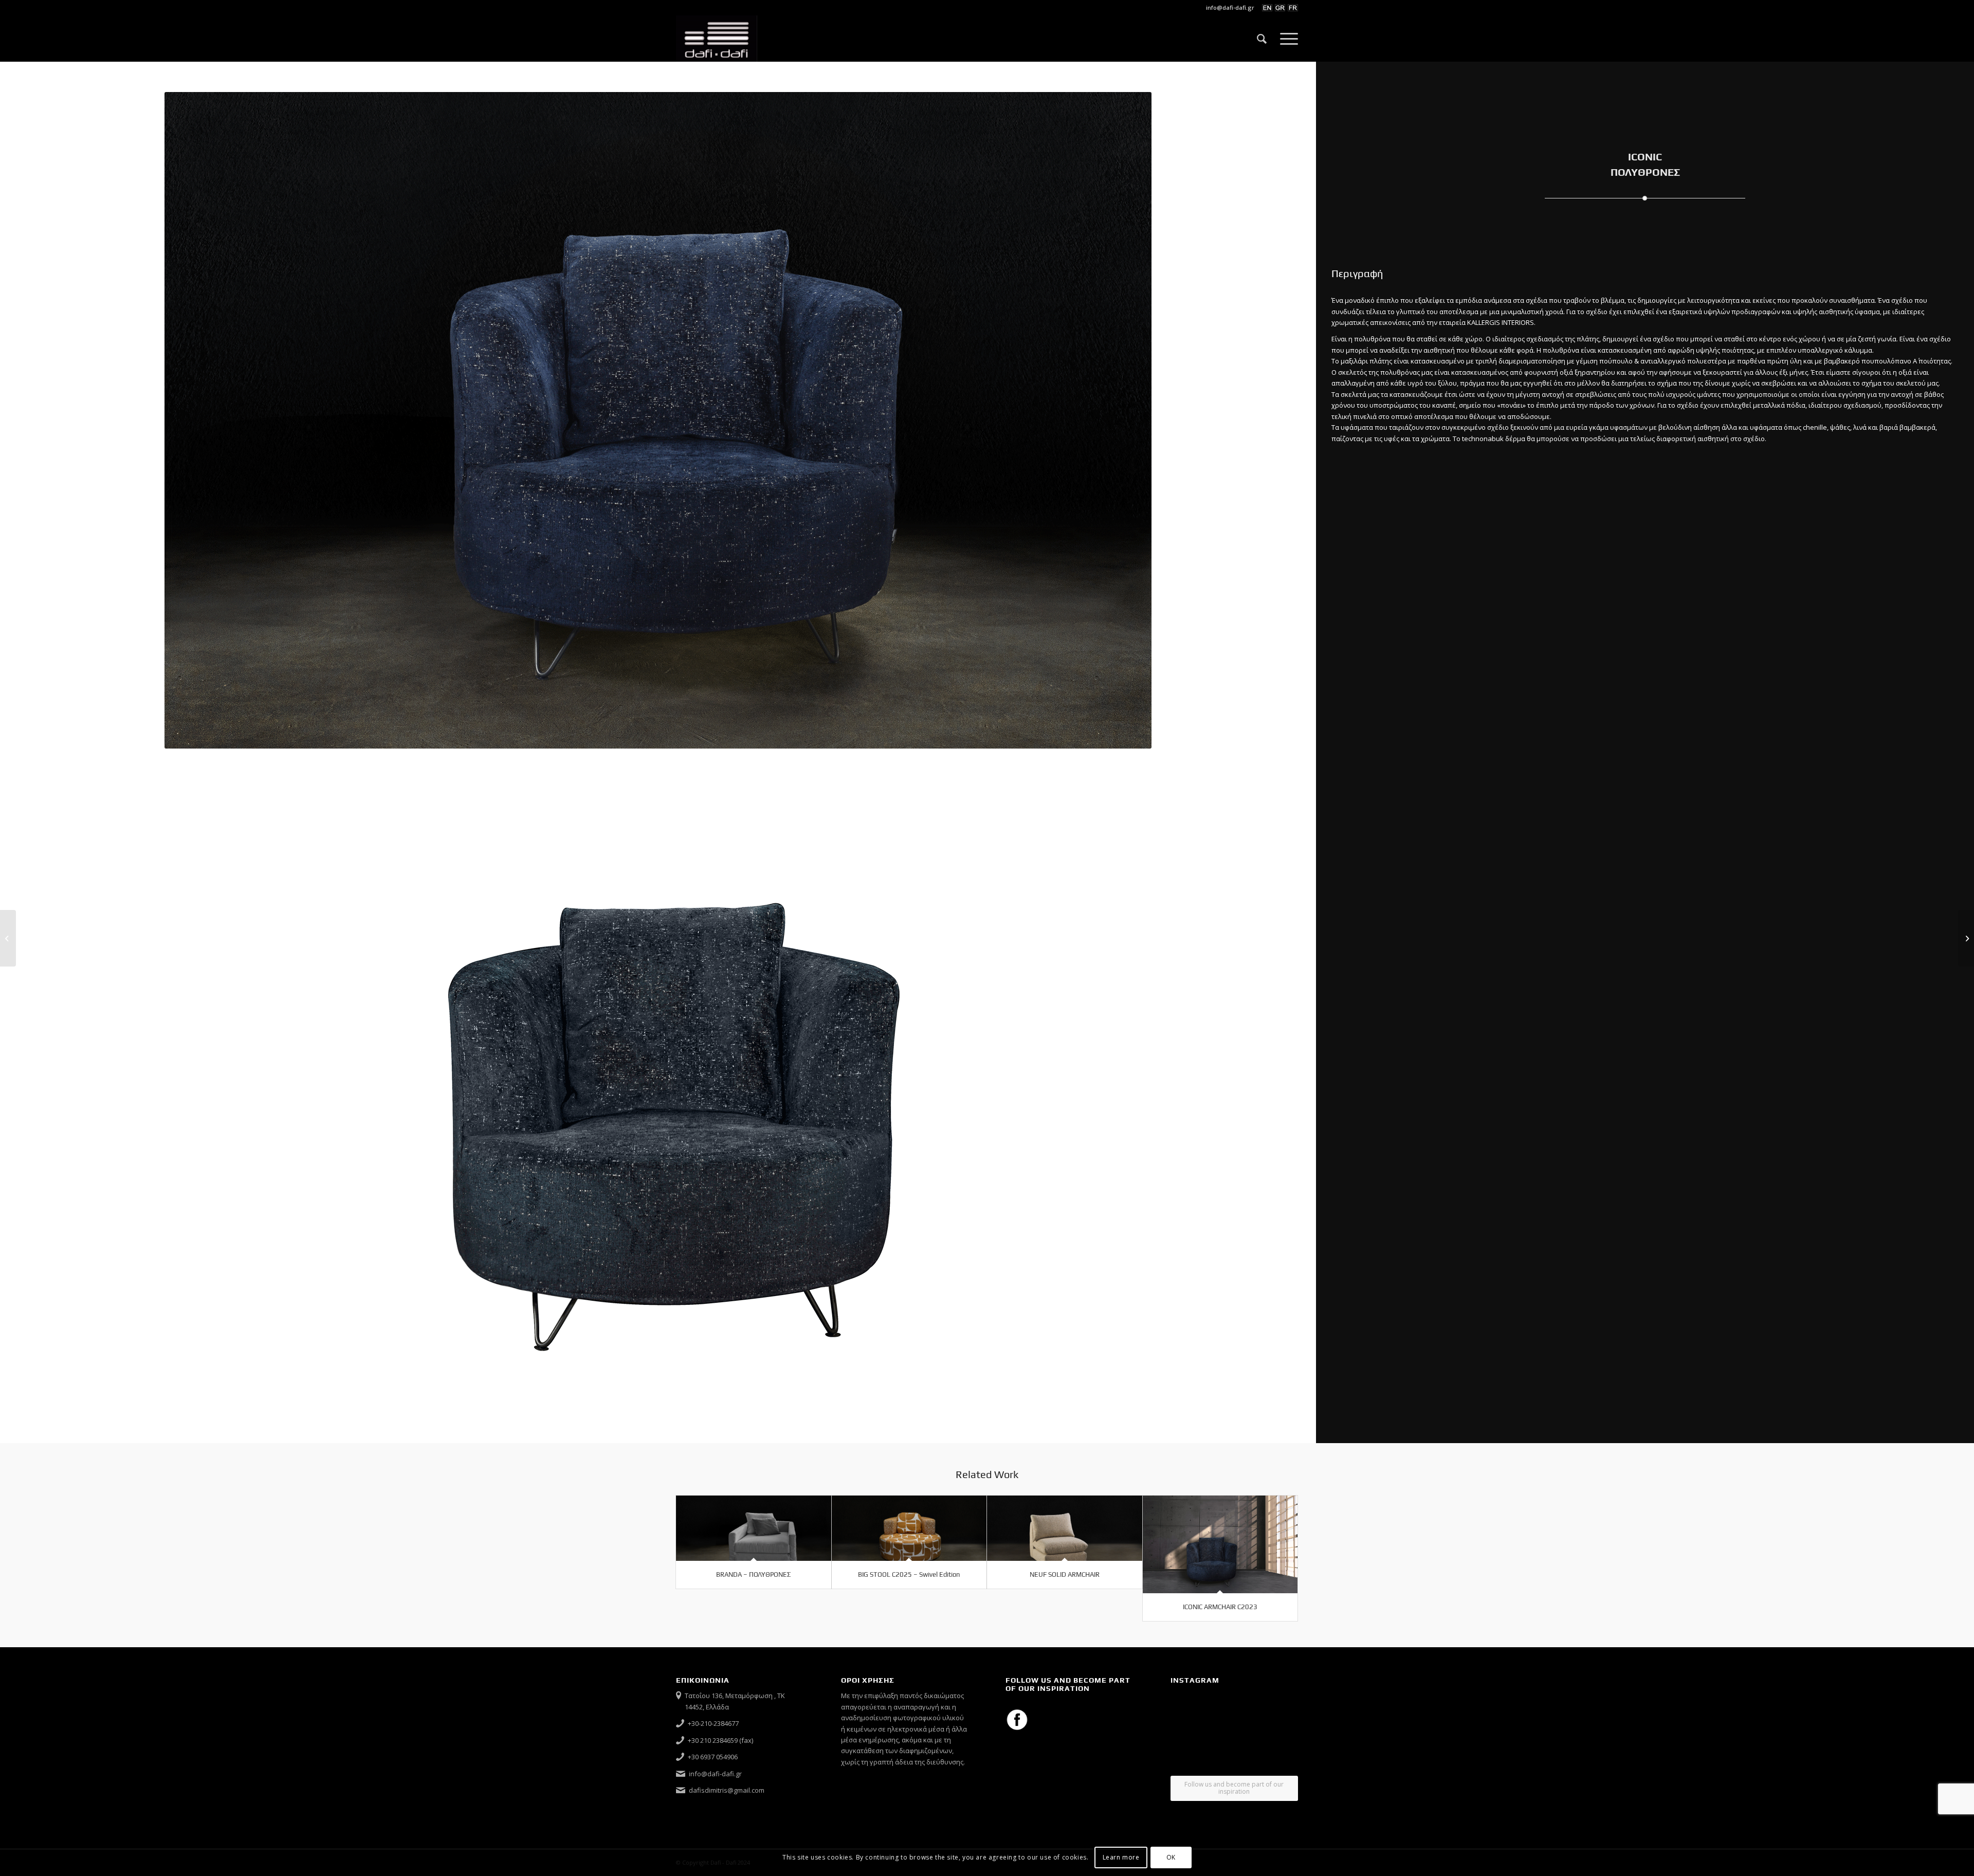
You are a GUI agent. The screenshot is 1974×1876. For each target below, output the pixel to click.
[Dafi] (717, 39)
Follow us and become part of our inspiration (1234, 1788)
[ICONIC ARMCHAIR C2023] (1220, 1544)
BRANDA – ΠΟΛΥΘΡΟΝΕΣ (754, 1574)
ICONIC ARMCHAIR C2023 (1220, 1607)
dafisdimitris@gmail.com (727, 1790)
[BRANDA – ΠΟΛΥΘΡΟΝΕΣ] (754, 1528)
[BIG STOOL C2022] (8, 938)
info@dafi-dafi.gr (1230, 7)
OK (1171, 1858)
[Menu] (1286, 39)
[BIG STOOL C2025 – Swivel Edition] (909, 1528)
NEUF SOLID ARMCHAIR (1065, 1574)
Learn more (1121, 1858)
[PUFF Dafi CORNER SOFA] (1966, 938)
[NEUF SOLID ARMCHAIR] (1065, 1528)
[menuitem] (1228, 8)
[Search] (1262, 39)
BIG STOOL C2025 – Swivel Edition (909, 1574)
